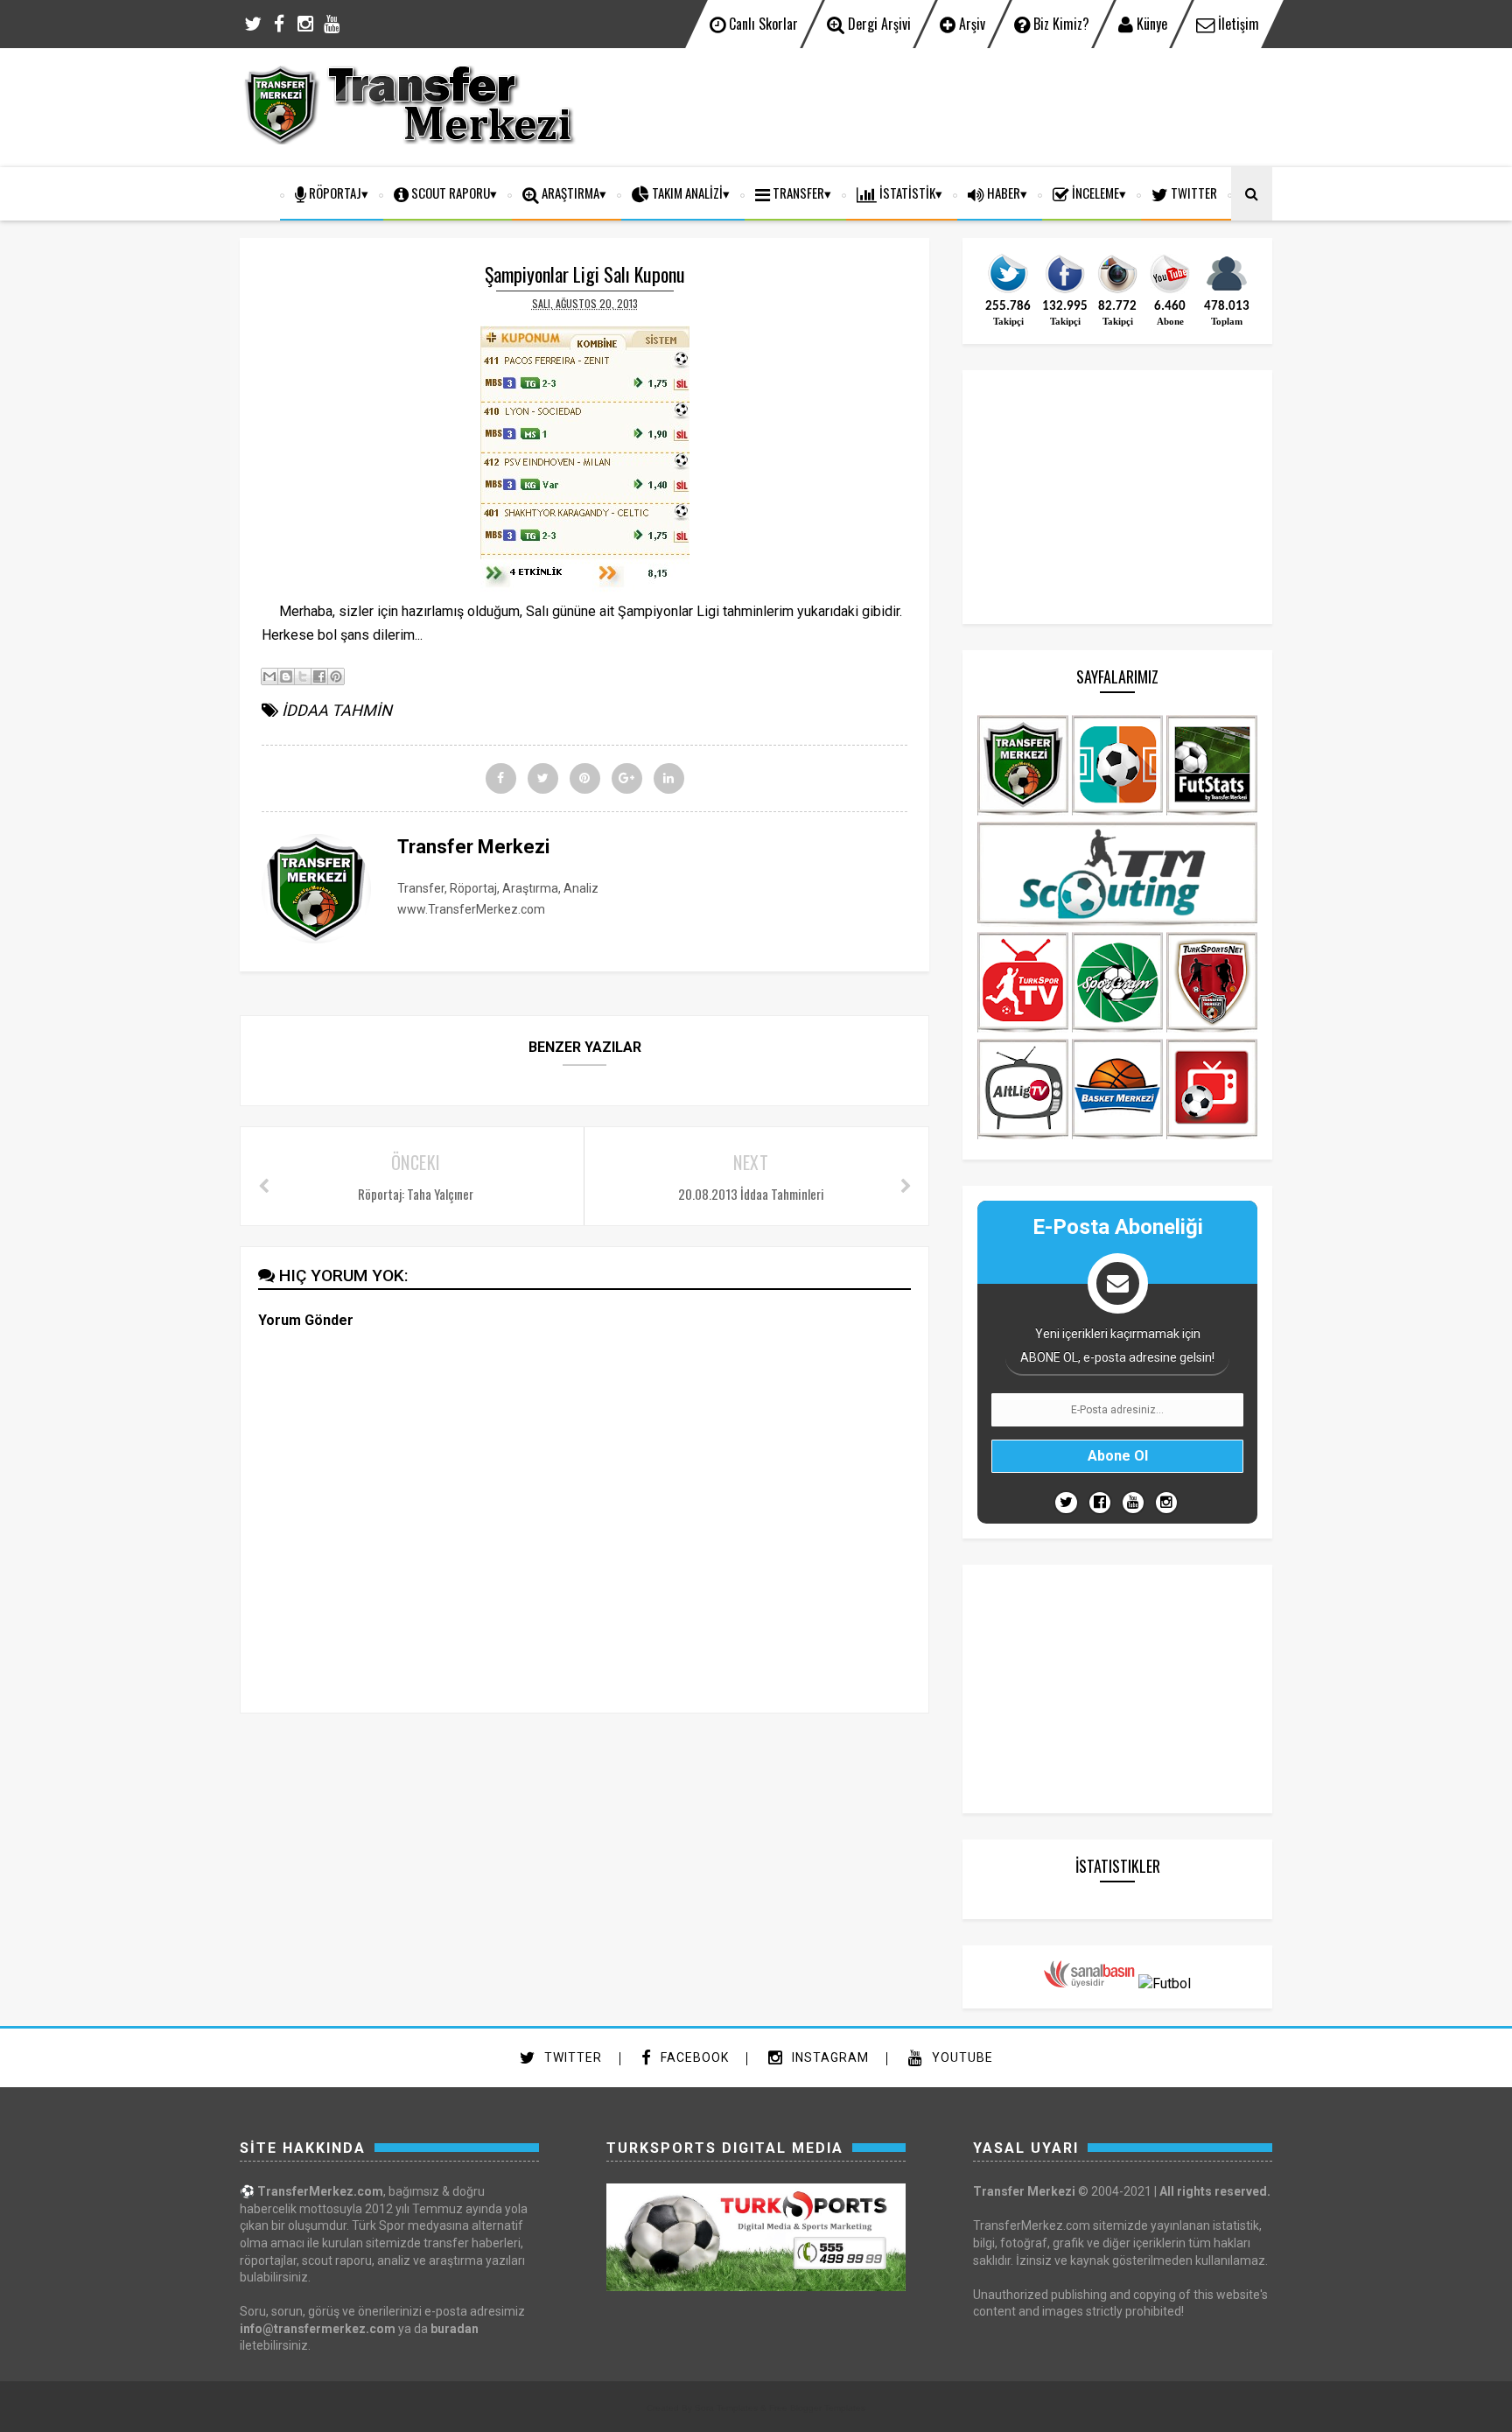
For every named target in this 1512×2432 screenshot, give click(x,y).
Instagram (829, 2057)
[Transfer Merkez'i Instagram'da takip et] (1117, 291)
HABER (1002, 193)
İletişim (1237, 24)
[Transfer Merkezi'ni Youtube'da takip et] (1170, 291)
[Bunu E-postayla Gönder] (269, 676)
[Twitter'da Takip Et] (1066, 1503)
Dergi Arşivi (878, 24)
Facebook (693, 2057)
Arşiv (970, 24)
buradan (455, 2329)
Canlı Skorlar (762, 24)
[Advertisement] (954, 105)
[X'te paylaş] (303, 676)
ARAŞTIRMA (569, 193)
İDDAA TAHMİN (337, 710)
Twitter (571, 2057)
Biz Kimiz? (1060, 24)
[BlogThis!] (286, 676)
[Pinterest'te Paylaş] (336, 676)
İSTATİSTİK (906, 193)
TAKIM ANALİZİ (686, 193)
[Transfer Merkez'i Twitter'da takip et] (1008, 291)
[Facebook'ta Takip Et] (1100, 1503)
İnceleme (1094, 193)
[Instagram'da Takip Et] (1166, 1503)
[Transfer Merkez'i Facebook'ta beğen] (1065, 291)
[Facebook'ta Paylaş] (319, 676)
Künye (1150, 24)
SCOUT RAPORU (449, 193)
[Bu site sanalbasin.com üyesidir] (1089, 1983)
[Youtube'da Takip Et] (1133, 1503)
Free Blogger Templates (817, 2408)
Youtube (961, 2057)
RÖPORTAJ (334, 193)
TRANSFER (797, 193)
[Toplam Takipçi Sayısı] (1227, 291)
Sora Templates (726, 2408)
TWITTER (1193, 193)
